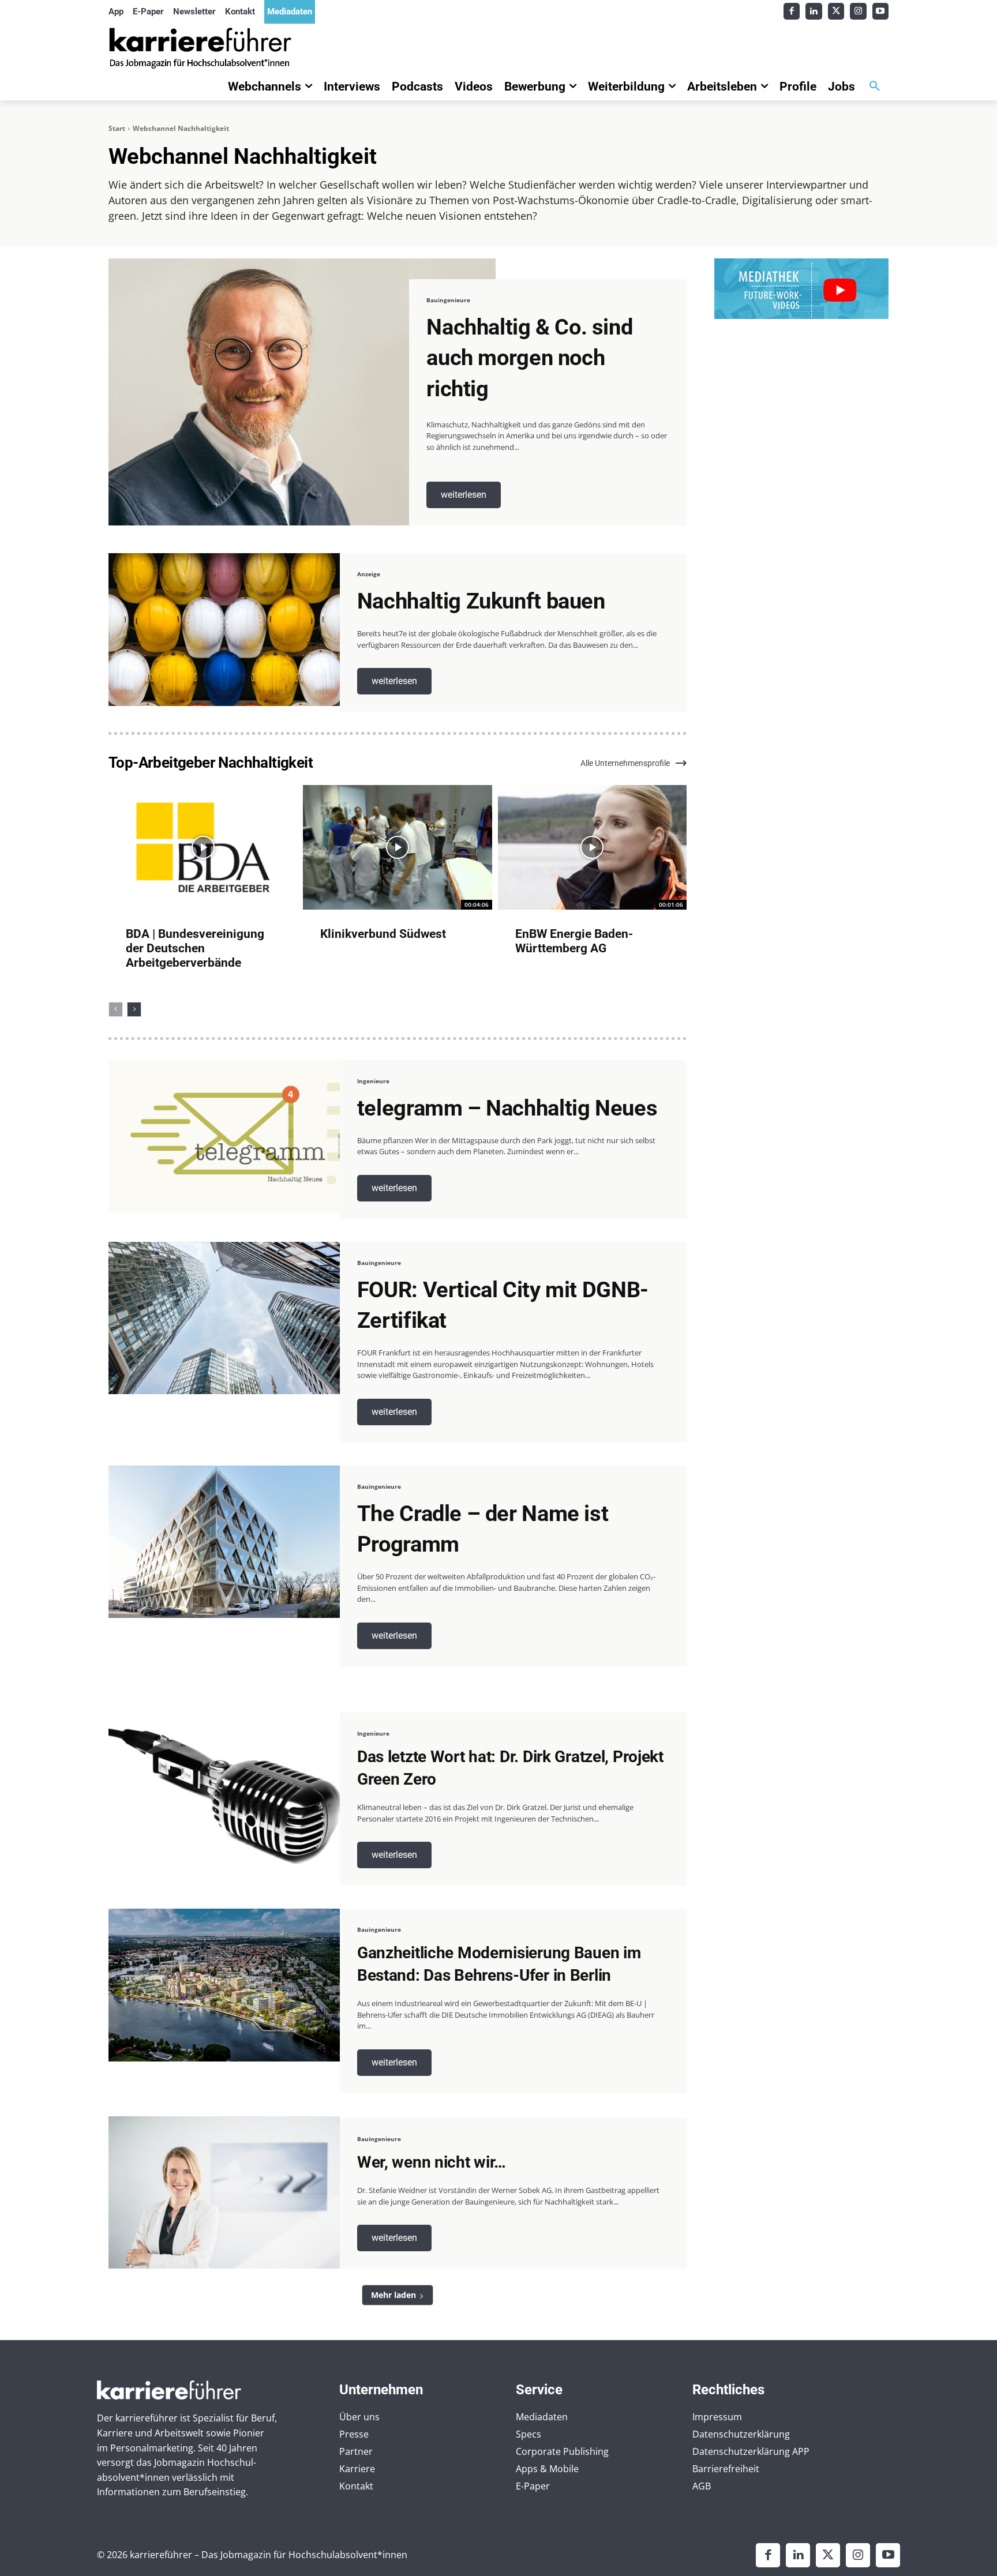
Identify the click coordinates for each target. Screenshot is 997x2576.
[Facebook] (792, 11)
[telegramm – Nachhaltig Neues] (224, 1137)
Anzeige (369, 574)
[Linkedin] (814, 11)
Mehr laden (393, 2295)
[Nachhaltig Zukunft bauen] (224, 630)
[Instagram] (858, 11)
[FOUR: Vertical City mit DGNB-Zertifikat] (224, 1318)
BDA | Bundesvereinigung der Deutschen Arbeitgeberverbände (195, 948)
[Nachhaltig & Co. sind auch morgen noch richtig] (302, 392)
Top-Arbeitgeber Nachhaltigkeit (211, 763)
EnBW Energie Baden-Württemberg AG (574, 941)
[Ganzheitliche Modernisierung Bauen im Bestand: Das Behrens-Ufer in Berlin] (224, 1985)
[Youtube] (881, 11)
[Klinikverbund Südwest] (397, 847)
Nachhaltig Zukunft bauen (481, 601)
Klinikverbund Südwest (383, 934)
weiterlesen (464, 495)
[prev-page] (116, 1009)
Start (117, 128)
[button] (875, 87)
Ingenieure (373, 1081)
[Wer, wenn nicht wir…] (224, 2193)
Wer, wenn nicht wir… (432, 2162)
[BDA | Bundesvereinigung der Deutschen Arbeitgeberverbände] (203, 847)
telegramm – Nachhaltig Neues (507, 1108)
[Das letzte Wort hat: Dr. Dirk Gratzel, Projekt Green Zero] (224, 1789)
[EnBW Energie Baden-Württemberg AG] (592, 847)
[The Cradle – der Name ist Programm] (224, 1542)
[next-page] (134, 1009)
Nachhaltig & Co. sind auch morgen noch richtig (529, 358)
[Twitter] (836, 11)
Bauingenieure (448, 300)
